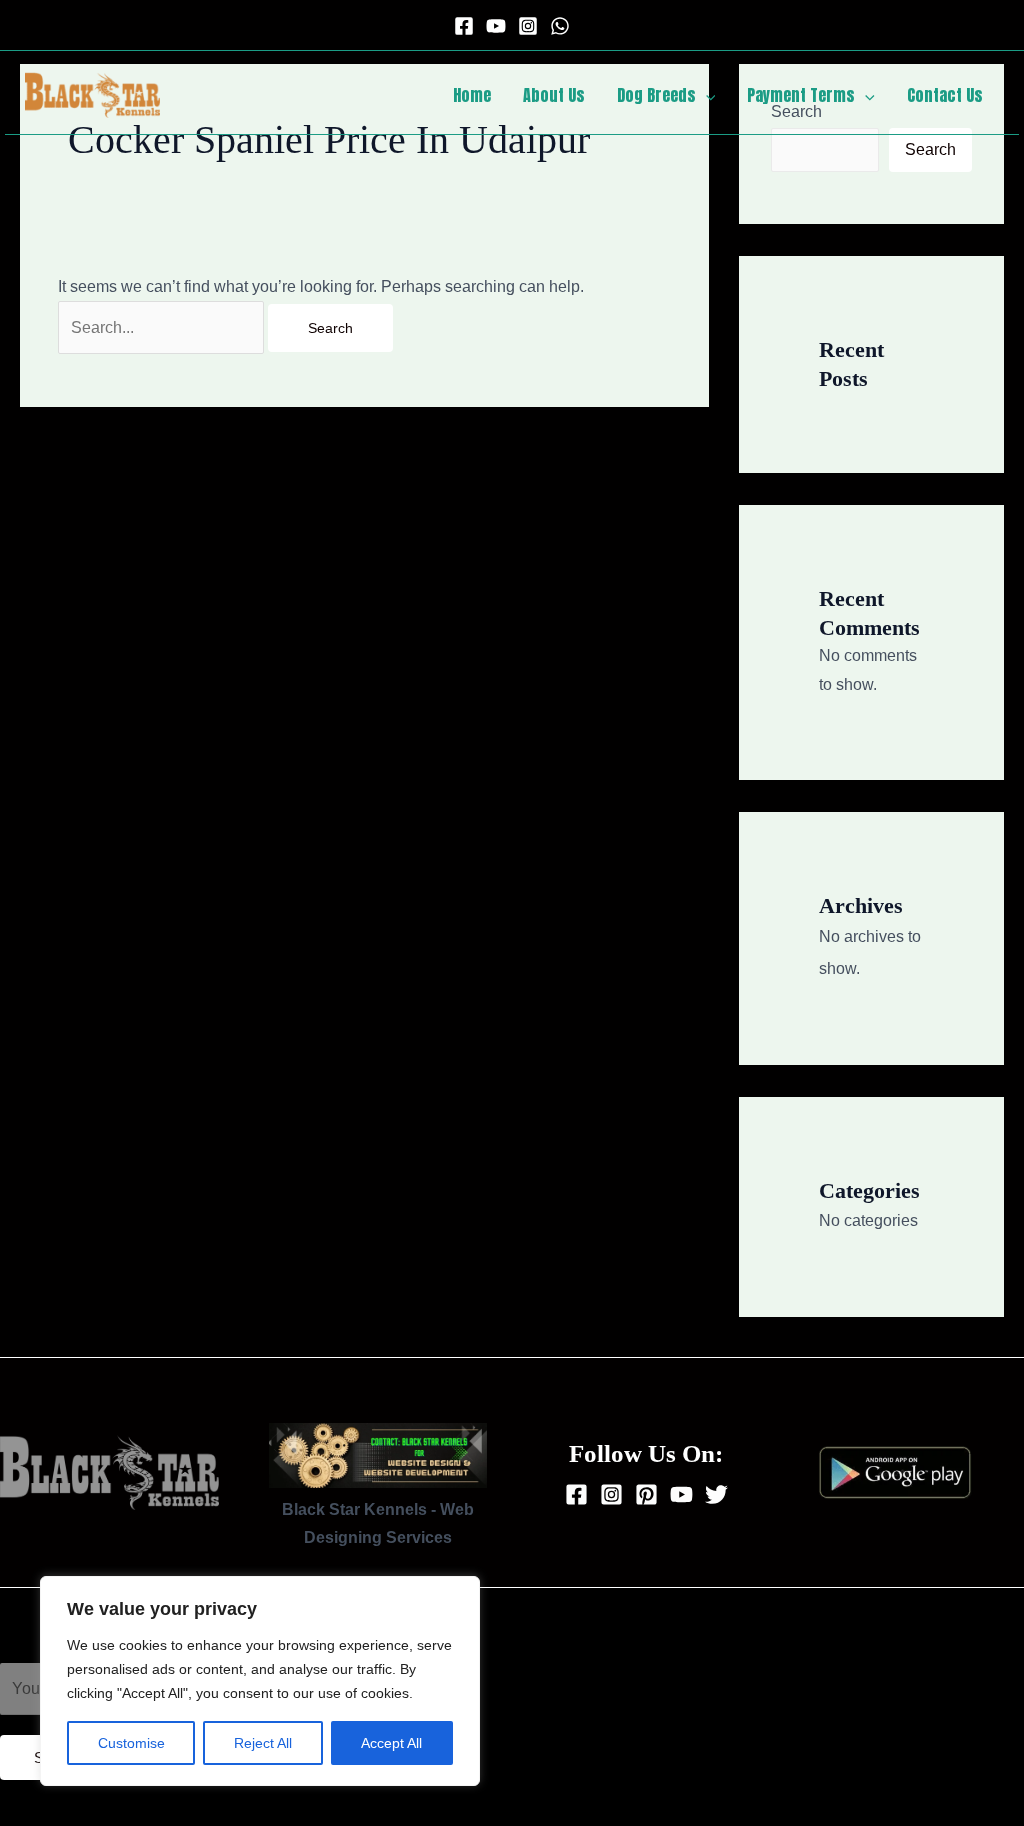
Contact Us (945, 95)
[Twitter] (716, 1494)
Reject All (263, 1743)
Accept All (391, 1743)
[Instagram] (528, 26)
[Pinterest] (646, 1494)
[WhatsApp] (560, 26)
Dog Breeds (656, 95)
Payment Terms (801, 95)
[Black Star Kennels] (92, 93)
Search (930, 149)
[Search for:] (163, 327)
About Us (554, 95)
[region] (260, 1681)
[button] (706, 95)
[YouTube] (496, 26)
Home (472, 95)
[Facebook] (464, 26)
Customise (131, 1743)
